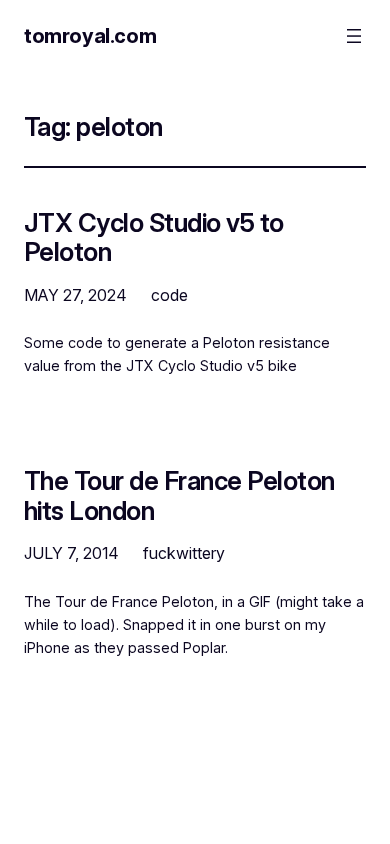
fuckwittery (184, 553)
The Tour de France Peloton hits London (179, 495)
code (169, 295)
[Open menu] (354, 36)
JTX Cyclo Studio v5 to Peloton (154, 237)
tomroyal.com (90, 36)
